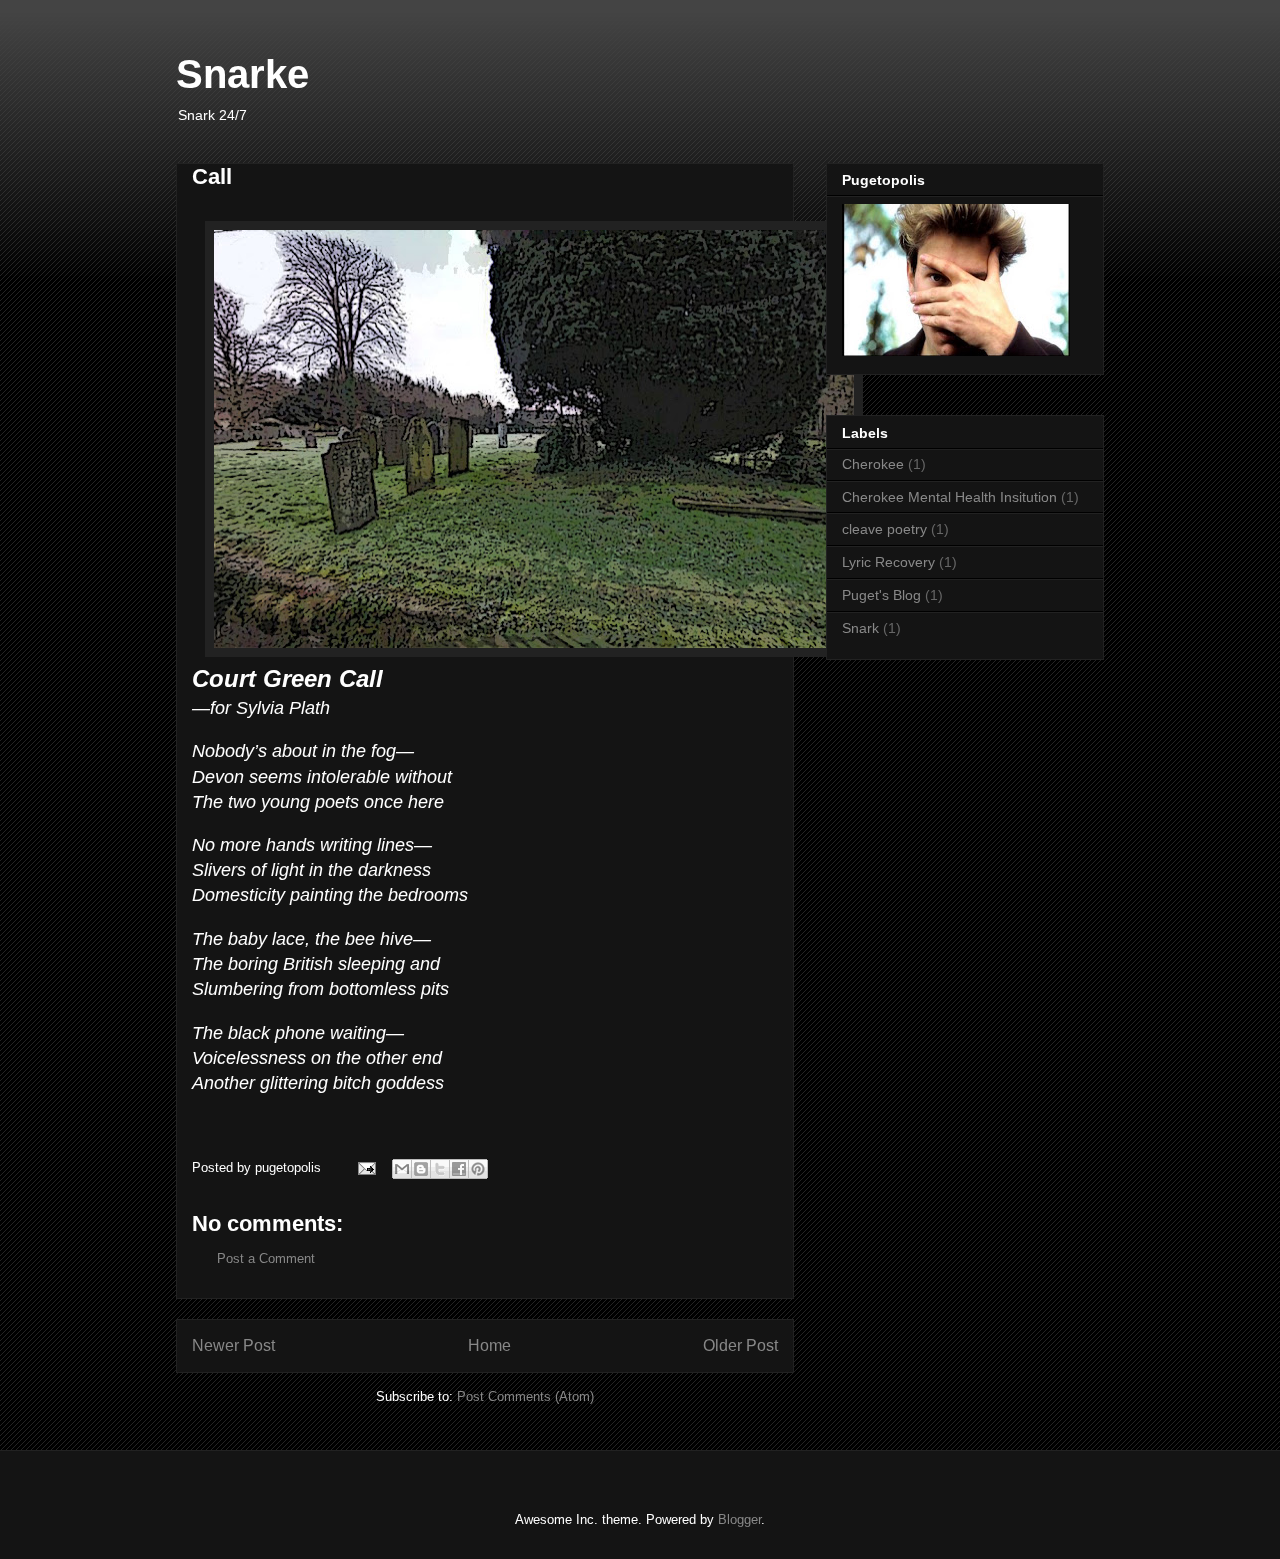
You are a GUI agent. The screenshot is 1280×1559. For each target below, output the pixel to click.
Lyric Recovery (888, 562)
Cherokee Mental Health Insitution (949, 497)
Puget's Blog (881, 595)
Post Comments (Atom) (525, 1396)
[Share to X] (440, 1169)
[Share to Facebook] (459, 1169)
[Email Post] (365, 1167)
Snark (860, 628)
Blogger (739, 1519)
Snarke (242, 74)
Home (489, 1345)
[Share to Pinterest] (478, 1169)
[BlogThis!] (421, 1169)
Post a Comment (266, 1258)
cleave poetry (884, 529)
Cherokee (873, 464)
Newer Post (233, 1345)
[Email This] (402, 1169)
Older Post (740, 1345)
